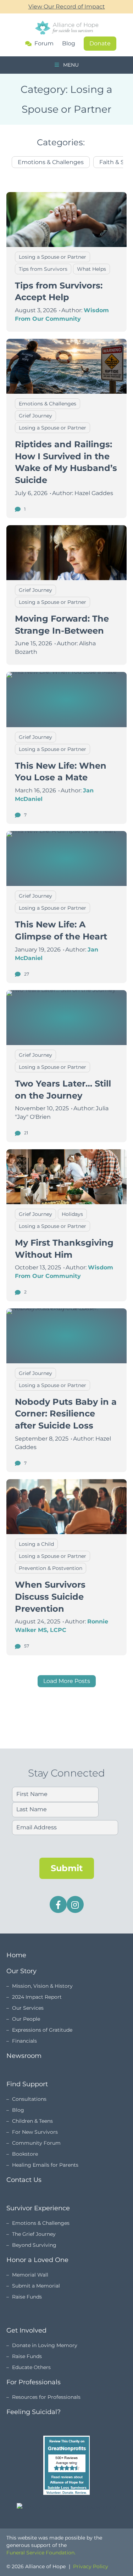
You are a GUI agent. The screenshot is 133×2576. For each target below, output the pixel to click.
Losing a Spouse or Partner (52, 257)
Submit (67, 1868)
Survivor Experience (38, 2208)
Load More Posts (67, 1681)
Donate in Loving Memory (45, 2345)
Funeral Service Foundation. (41, 2553)
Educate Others (31, 2367)
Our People (26, 2019)
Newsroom (24, 2056)
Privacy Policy (91, 2566)
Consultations (29, 2099)
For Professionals (34, 2382)
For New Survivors (35, 2132)
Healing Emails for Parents (45, 2165)
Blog (69, 43)
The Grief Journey (34, 2234)
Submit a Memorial (36, 2286)
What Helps (92, 269)
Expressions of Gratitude (42, 2030)
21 (26, 1133)
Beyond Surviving (34, 2245)
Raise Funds (27, 2297)
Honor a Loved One (37, 2260)
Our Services (28, 2008)
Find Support (27, 2084)
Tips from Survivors (43, 269)
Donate (100, 43)
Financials (24, 2041)
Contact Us (24, 2180)
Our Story (21, 1971)
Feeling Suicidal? (34, 2412)
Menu (70, 65)
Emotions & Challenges (51, 162)
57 (26, 1646)
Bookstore (25, 2154)
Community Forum (36, 2143)
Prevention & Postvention (51, 1568)
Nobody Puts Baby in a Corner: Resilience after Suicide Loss (66, 1414)
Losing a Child (36, 1544)
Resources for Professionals (46, 2397)
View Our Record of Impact (67, 7)
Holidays (72, 1214)
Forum (44, 44)
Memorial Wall (30, 2275)
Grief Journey (35, 416)
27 (26, 974)
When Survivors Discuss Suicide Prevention (50, 1596)
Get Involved (26, 2330)
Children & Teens (32, 2121)
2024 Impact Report (37, 1997)
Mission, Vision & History (42, 1986)
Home (16, 1955)
